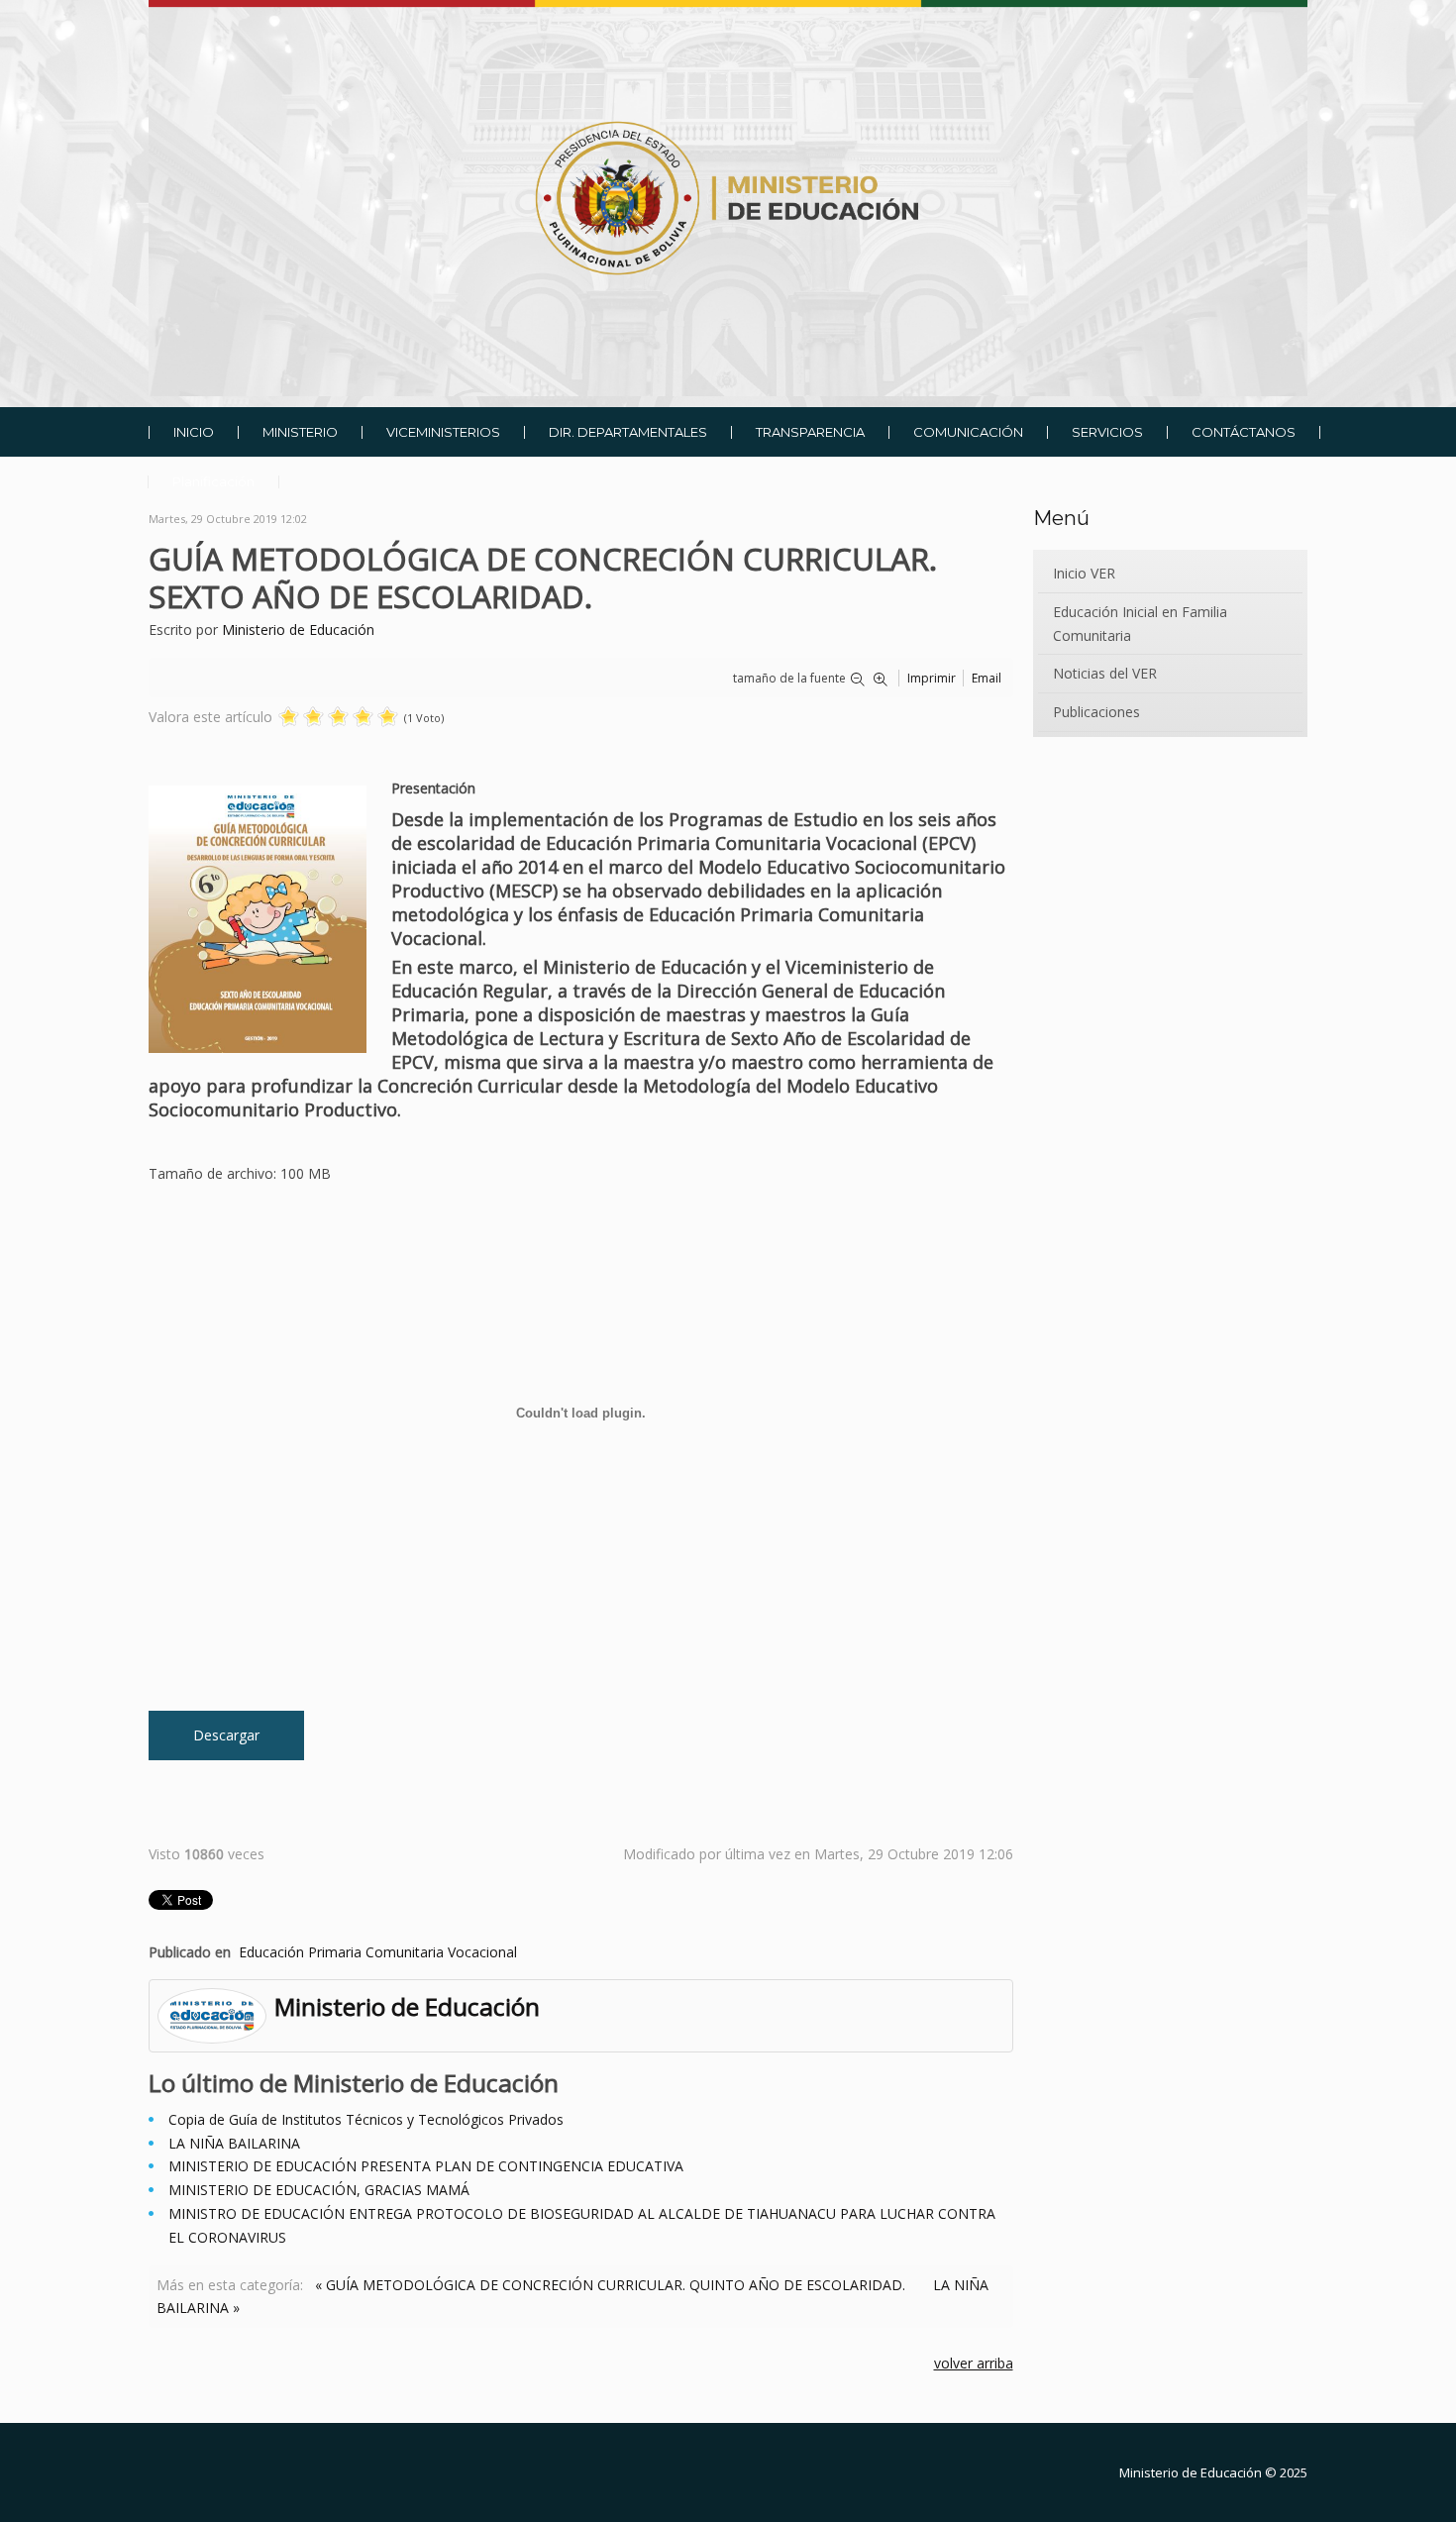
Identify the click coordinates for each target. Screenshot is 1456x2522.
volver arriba (974, 2363)
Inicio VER (1084, 573)
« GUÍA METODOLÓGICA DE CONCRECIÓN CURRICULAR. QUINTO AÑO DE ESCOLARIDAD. (610, 2285)
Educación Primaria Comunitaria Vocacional (378, 1952)
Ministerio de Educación (298, 630)
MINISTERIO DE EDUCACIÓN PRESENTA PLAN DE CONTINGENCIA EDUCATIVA (426, 2166)
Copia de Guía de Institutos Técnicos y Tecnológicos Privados (366, 2119)
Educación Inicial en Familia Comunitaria (1140, 624)
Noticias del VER (1105, 673)
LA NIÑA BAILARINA (234, 2143)
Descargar (226, 1735)
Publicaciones (1096, 712)
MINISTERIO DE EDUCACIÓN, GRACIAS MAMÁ (319, 2190)
